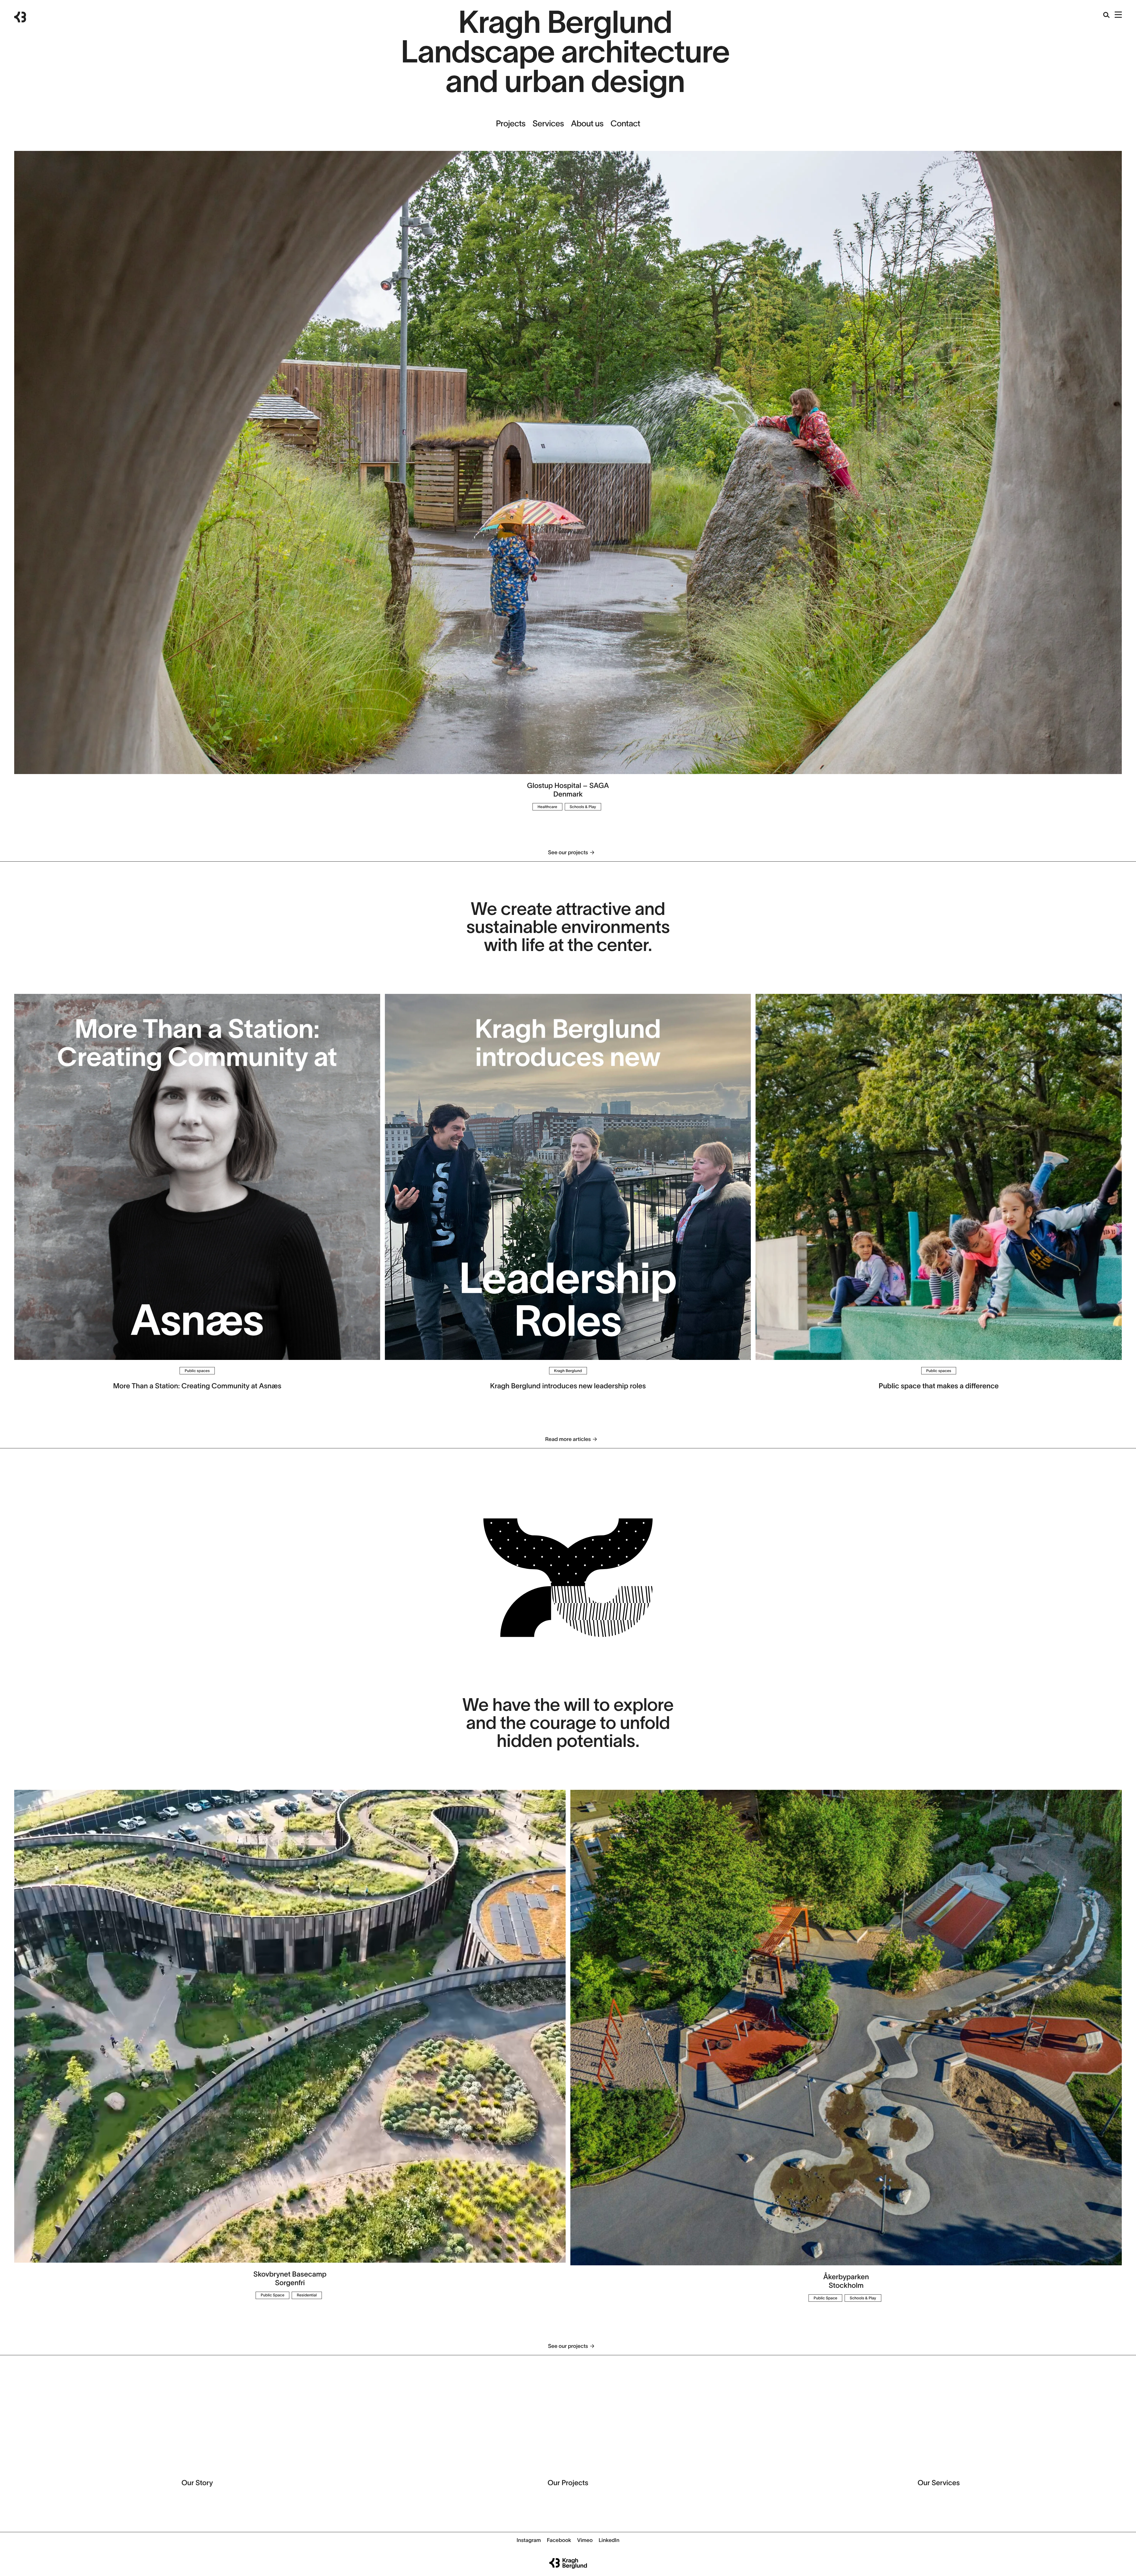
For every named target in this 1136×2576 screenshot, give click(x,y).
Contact (625, 123)
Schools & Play (583, 807)
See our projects (568, 852)
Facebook (559, 2540)
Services (548, 123)
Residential (307, 2295)
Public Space (272, 2295)
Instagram (529, 2540)
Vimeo (585, 2540)
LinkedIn (609, 2540)
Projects (511, 123)
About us (587, 123)
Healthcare (547, 807)
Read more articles (568, 1439)
